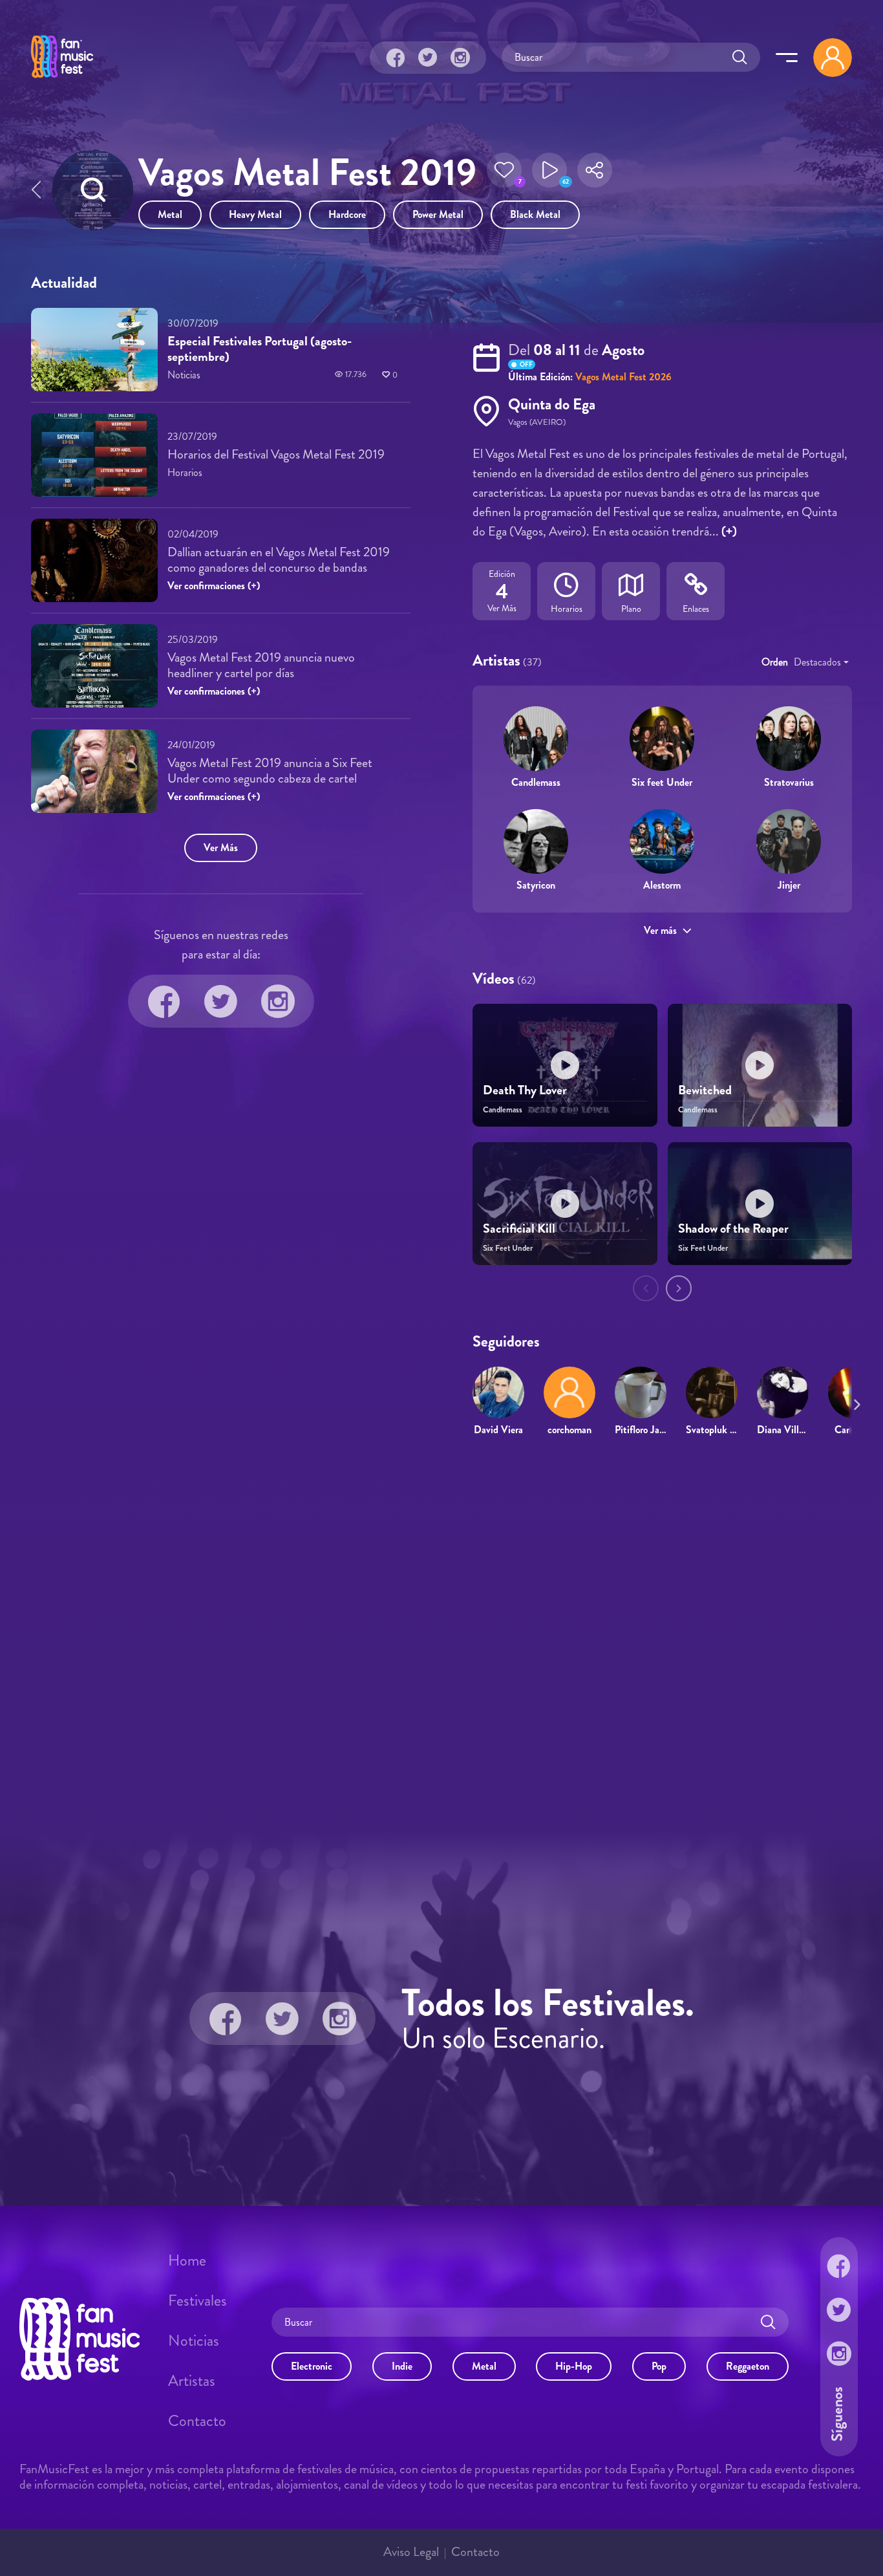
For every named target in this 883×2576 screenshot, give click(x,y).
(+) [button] (729, 531)
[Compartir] (595, 174)
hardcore (347, 214)
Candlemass (536, 782)
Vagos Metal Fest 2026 (623, 377)
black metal (535, 214)
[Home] (62, 80)
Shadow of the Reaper (733, 1228)
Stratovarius (789, 782)
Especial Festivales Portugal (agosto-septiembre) (260, 349)
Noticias (194, 2341)
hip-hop (574, 2366)
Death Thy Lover (525, 1090)
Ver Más (221, 848)
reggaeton (748, 2366)
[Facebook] (396, 58)
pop (659, 2366)
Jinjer (789, 885)
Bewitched (705, 1090)
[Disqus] (441, 1634)
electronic (312, 2366)
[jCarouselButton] (855, 1402)
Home (187, 2260)
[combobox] (821, 662)
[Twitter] (428, 58)
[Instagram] (460, 58)
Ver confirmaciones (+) (214, 586)
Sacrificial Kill (519, 1228)
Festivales (197, 2300)
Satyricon (536, 885)
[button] (504, 174)
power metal (438, 214)
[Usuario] (833, 58)
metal (170, 214)
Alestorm (662, 885)
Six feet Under (662, 782)
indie (402, 2366)
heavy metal (255, 214)
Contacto (197, 2421)
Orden (775, 662)
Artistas (192, 2381)
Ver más (660, 930)
